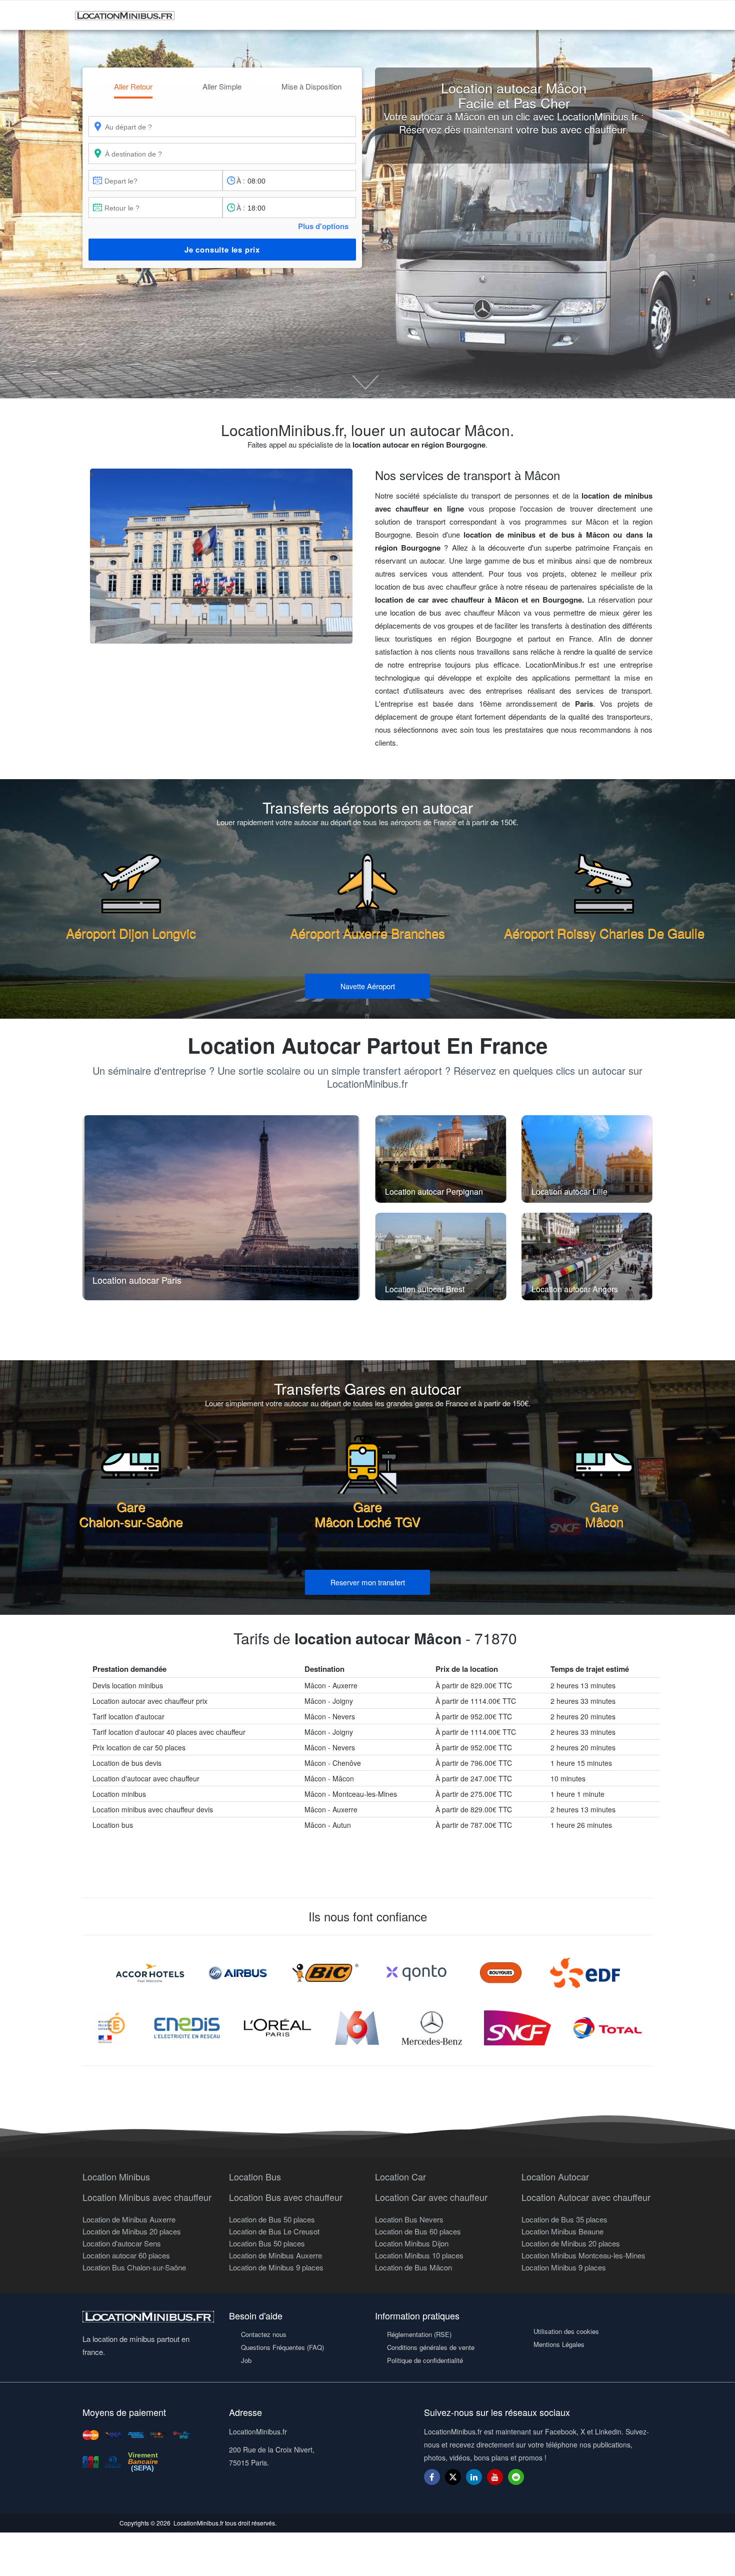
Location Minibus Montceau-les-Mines (583, 2255)
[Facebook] (432, 2477)
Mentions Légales (559, 2344)
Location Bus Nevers (409, 2219)
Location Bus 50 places (267, 2243)
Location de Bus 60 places (418, 2231)
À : (241, 181)
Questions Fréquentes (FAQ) (282, 2347)
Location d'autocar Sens (122, 2243)
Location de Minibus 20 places (132, 2231)
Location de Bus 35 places (564, 2219)
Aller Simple (222, 86)
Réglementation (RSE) (419, 2334)
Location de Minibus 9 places (276, 2267)
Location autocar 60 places (126, 2255)
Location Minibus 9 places (564, 2267)
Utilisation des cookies (566, 2331)
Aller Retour (133, 86)
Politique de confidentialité (425, 2360)
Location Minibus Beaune (562, 2231)
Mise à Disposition (311, 86)
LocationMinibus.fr (198, 2523)
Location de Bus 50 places (272, 2219)
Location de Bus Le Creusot (274, 2231)
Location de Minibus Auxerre (129, 2219)
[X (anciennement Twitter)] (453, 2482)
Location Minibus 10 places (419, 2255)
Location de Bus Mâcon (413, 2267)
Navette (368, 986)
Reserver (368, 1582)
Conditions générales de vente (431, 2347)
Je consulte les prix (222, 250)
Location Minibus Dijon (412, 2243)
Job (246, 2360)
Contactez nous (264, 2334)
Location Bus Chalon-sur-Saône (134, 2267)
